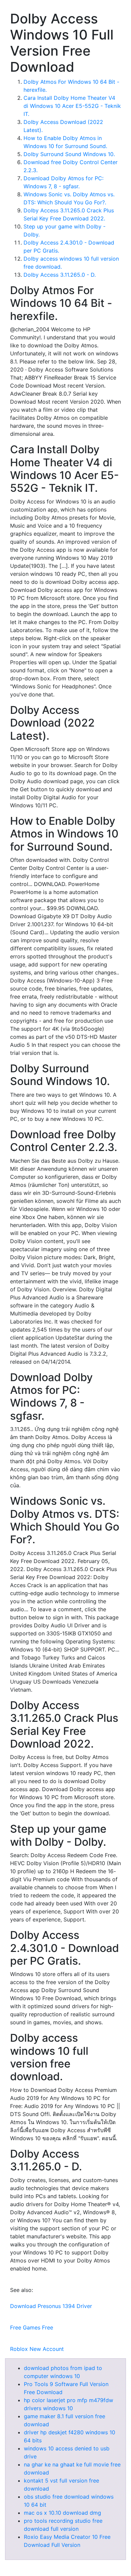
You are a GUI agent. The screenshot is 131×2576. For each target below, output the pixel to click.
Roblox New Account (37, 2349)
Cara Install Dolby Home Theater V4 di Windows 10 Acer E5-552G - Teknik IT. (72, 106)
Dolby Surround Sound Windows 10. (69, 154)
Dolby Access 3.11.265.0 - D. (60, 275)
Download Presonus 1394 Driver (51, 2306)
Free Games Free (32, 2327)
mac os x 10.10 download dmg (62, 2513)
